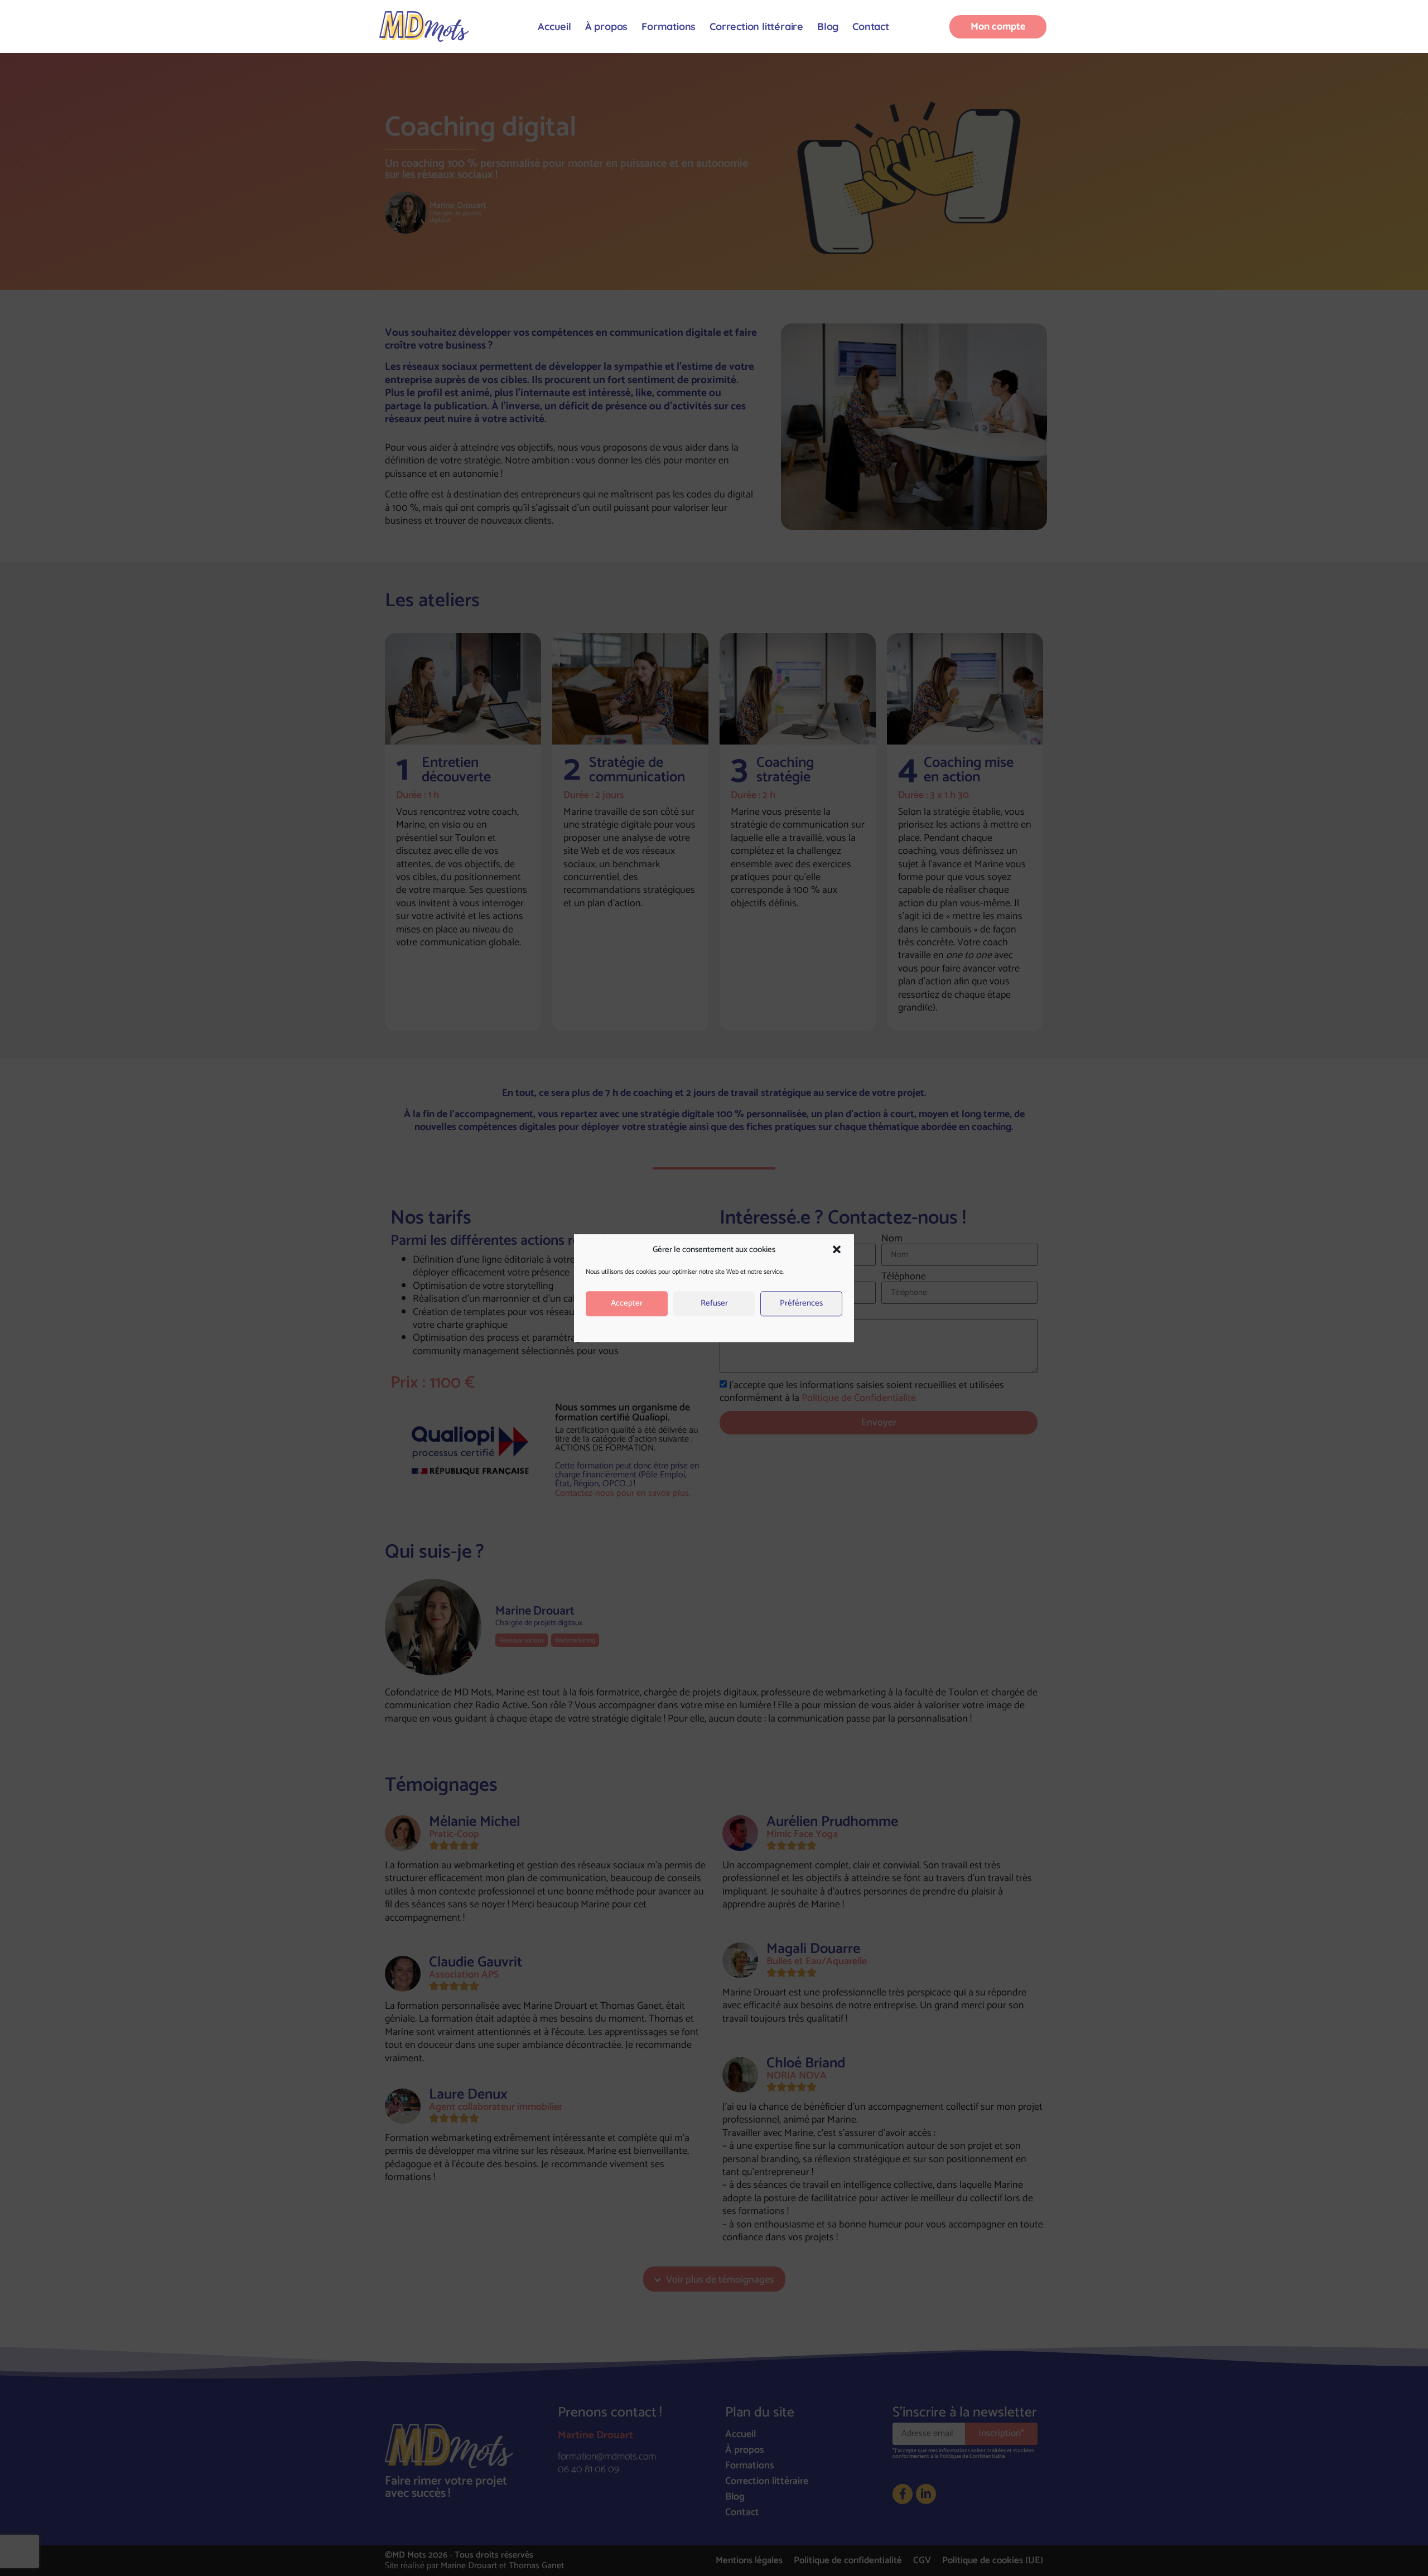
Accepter (627, 1304)
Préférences (801, 1304)
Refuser (714, 1304)
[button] (837, 1250)
